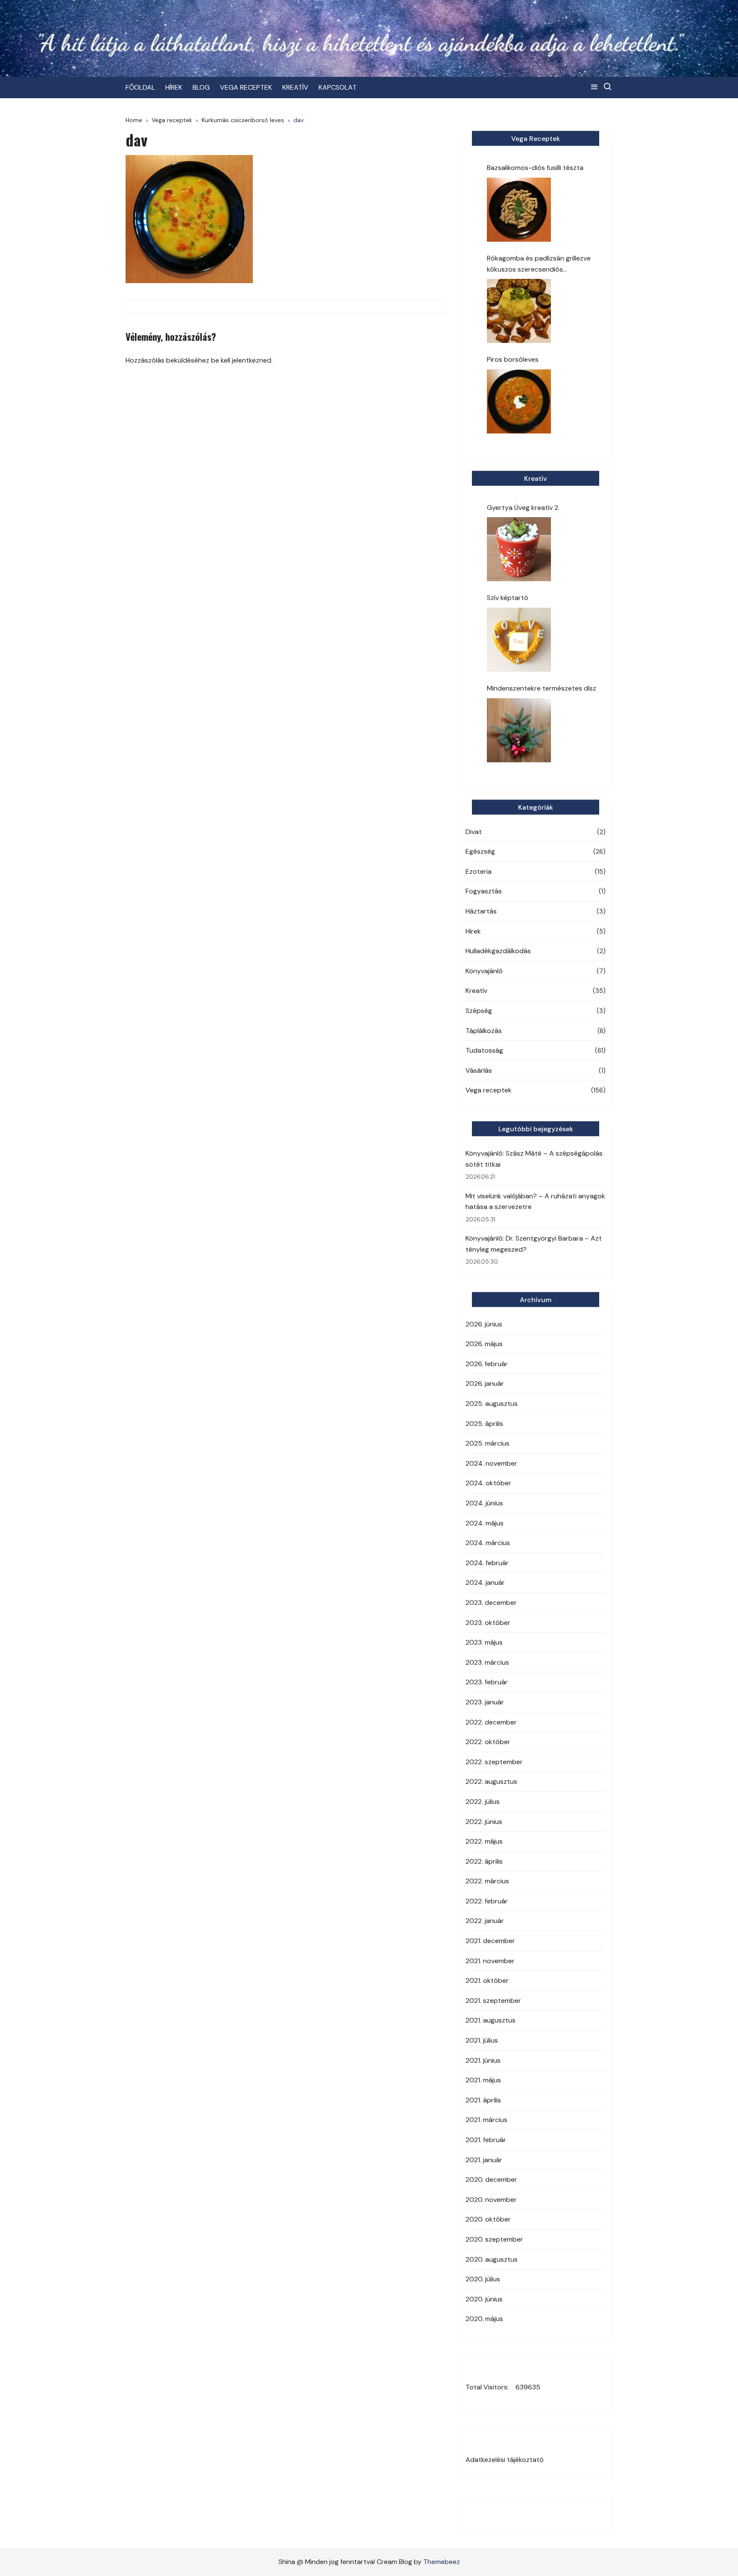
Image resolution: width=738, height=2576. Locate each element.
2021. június (483, 2060)
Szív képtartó (508, 598)
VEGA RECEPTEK (246, 87)
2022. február (487, 1901)
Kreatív (476, 991)
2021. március (486, 2120)
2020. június (484, 2299)
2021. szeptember (493, 2001)
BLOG (201, 87)
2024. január (485, 1582)
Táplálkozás (484, 1031)
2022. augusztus (491, 1781)
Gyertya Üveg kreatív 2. (523, 508)
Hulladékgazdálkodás (498, 951)
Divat (474, 832)
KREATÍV (295, 87)
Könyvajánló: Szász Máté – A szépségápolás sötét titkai (534, 1159)
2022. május (484, 1841)
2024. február (487, 1563)
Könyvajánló (484, 971)
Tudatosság (484, 1050)
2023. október (488, 1623)
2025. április (484, 1424)
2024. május (485, 1523)
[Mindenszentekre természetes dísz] (519, 730)
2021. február (486, 2140)
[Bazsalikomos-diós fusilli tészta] (519, 210)
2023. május (484, 1642)
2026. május (484, 1344)
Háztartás (481, 911)
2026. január (485, 1383)
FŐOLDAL (140, 87)
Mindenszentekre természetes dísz (542, 688)
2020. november (491, 2200)
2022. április (484, 1861)
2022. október (488, 1742)
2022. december (491, 1722)
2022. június (484, 1822)
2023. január (485, 1702)
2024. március (488, 1543)
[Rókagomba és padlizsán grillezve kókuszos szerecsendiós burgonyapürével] (519, 311)
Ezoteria (479, 871)
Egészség (480, 851)
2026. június (484, 1324)
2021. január (484, 2160)
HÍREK (174, 87)
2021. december (490, 1941)
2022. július (483, 1802)
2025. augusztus (492, 1404)
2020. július (483, 2279)
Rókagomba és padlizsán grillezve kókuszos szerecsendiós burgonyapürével (539, 264)
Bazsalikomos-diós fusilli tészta (535, 168)
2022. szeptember (494, 1762)
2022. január (485, 1921)
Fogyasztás (484, 891)
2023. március (487, 1662)
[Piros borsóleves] (519, 401)
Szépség (479, 1011)
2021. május (483, 2080)
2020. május (484, 2319)
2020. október (488, 2219)
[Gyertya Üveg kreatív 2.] (519, 549)
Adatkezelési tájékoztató (505, 2460)
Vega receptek (489, 1090)
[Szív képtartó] (519, 640)
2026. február (487, 1364)
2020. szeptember (494, 2239)
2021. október (487, 1980)
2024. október (488, 1483)
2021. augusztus (491, 2020)
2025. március (488, 1443)
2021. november (490, 1961)
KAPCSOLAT (338, 87)
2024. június (484, 1503)
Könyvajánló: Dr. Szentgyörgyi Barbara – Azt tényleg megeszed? (534, 1244)
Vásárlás (479, 1070)
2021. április (483, 2100)
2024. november (491, 1463)
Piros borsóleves (513, 359)
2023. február (487, 1682)
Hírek (473, 931)
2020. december (491, 2179)
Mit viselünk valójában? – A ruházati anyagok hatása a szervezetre (535, 1202)
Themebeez (442, 2562)
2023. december (491, 1603)
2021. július (482, 2040)
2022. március (487, 1881)
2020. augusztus (492, 2259)
